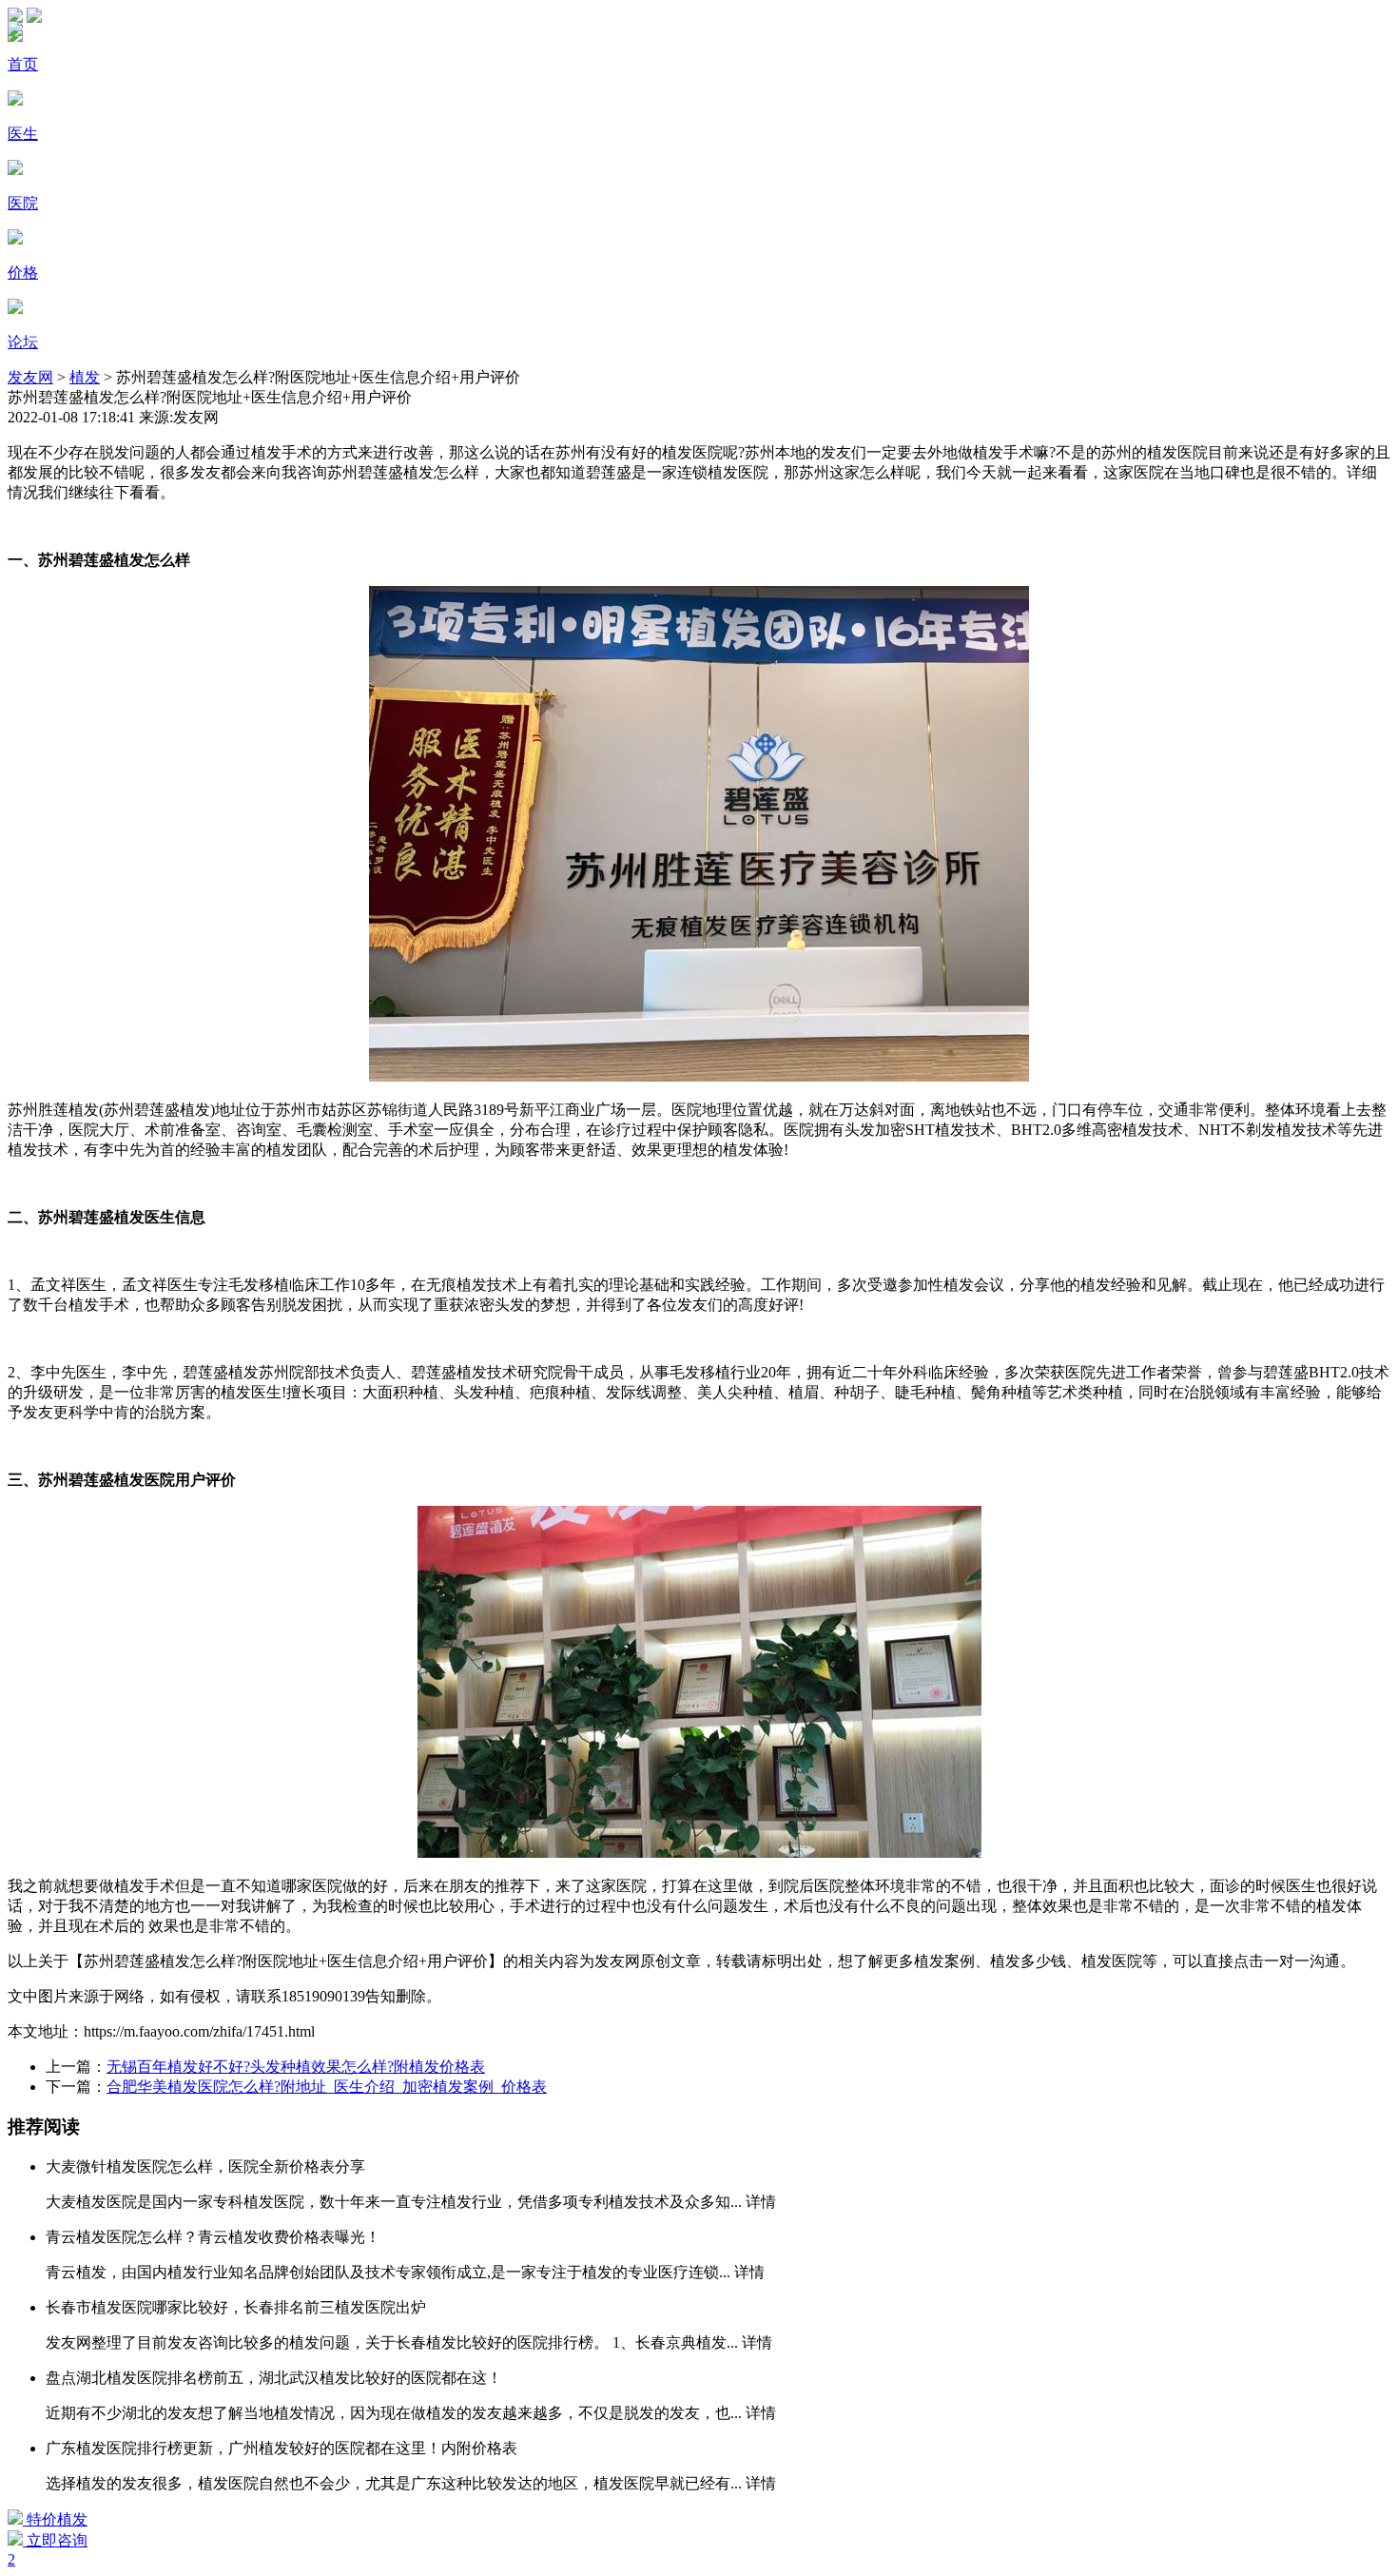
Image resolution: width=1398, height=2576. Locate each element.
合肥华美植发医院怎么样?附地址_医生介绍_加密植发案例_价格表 (327, 2087)
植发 (85, 377)
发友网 (30, 377)
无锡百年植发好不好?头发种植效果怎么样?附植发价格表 (296, 2067)
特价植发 (55, 2519)
